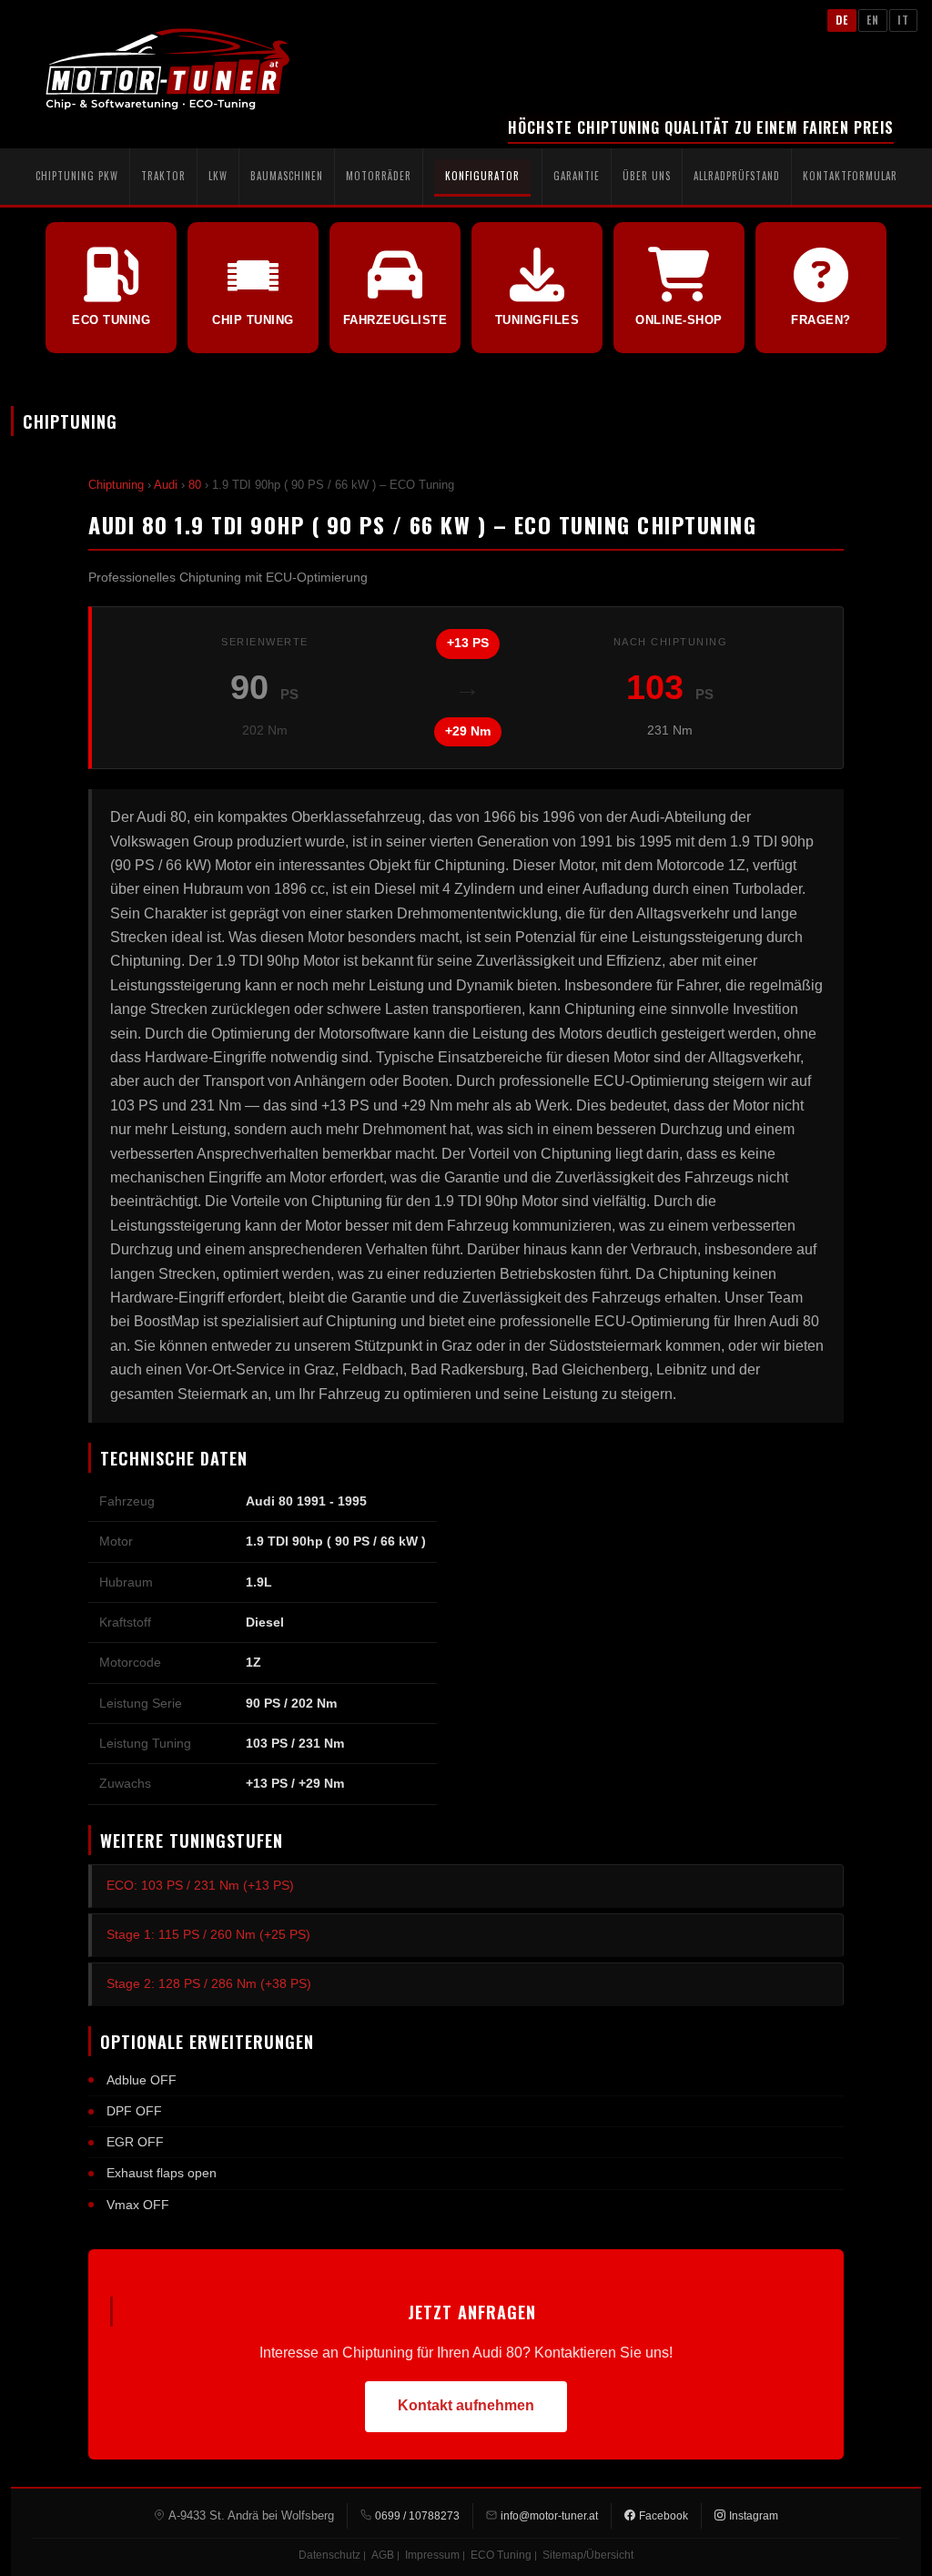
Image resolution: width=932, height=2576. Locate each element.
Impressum (432, 2555)
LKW (218, 176)
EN (873, 20)
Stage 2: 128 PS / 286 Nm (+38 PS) (209, 1983)
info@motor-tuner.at (549, 2516)
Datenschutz (329, 2555)
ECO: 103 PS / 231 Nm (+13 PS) (200, 1885)
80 (195, 485)
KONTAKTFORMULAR (850, 176)
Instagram (754, 2516)
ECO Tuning (501, 2555)
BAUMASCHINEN (287, 176)
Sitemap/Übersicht (588, 2555)
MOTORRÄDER (379, 176)
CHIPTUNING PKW (77, 176)
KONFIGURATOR (482, 176)
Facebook (664, 2516)
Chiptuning (116, 485)
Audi (166, 485)
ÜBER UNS (647, 176)
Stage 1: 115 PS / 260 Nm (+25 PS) (208, 1934)
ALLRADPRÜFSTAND (737, 176)
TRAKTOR (163, 176)
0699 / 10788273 (417, 2516)
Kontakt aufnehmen (466, 2405)
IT (903, 20)
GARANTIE (577, 176)
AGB (383, 2555)
